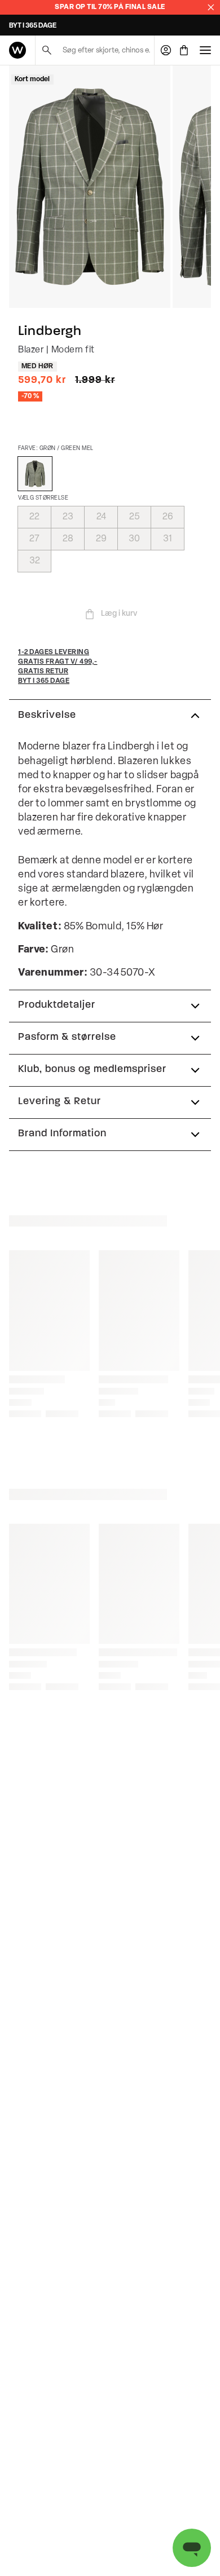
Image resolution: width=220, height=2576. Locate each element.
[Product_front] (90, 187)
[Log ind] (166, 50)
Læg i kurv (119, 614)
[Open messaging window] (192, 2548)
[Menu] (205, 50)
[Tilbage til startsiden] (17, 50)
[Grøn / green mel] (35, 474)
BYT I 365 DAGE (33, 26)
